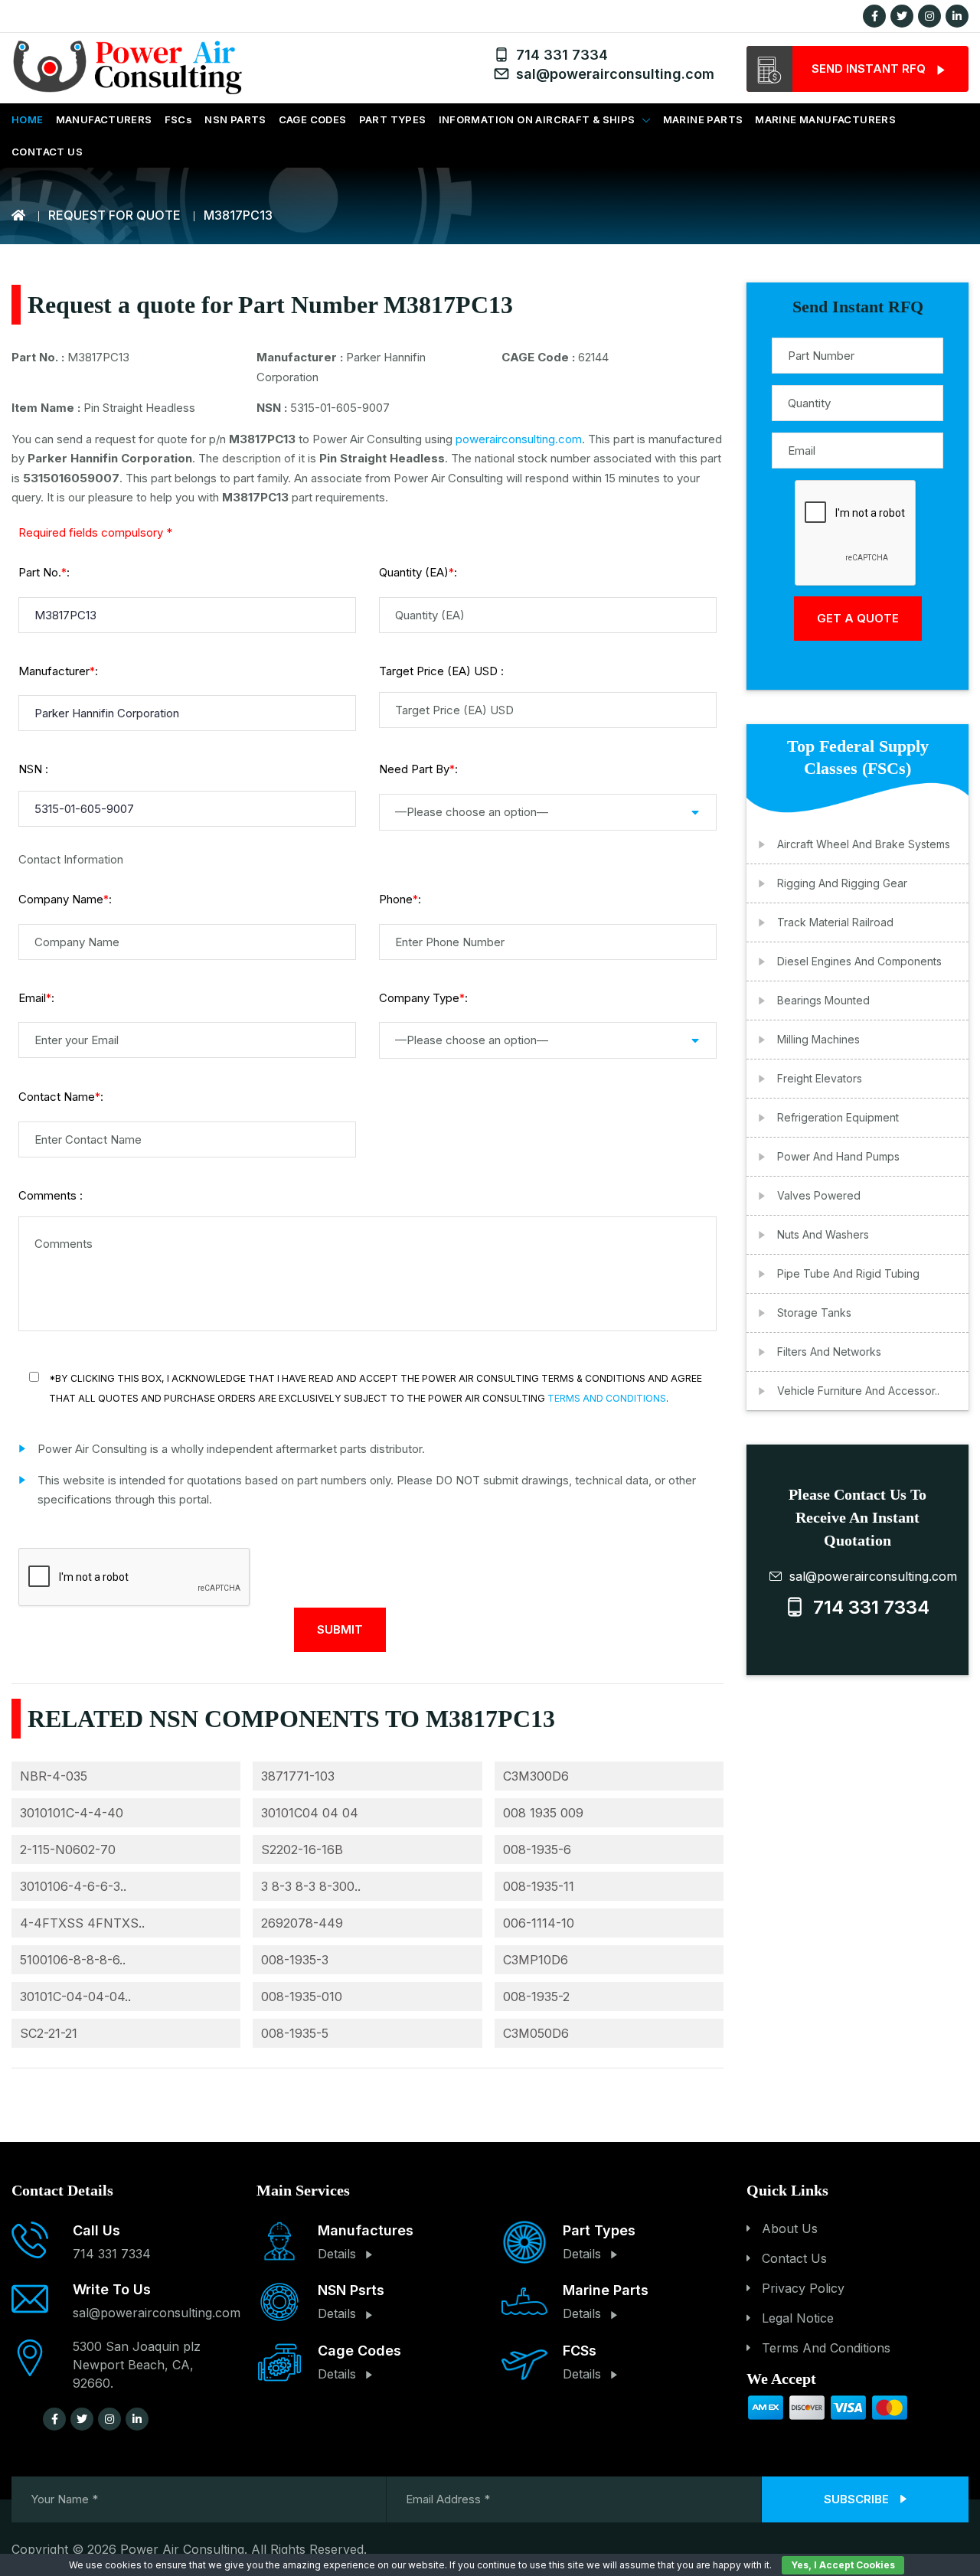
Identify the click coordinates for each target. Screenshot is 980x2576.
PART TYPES (393, 119)
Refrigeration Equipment (838, 1117)
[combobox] (548, 812)
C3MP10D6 (536, 1960)
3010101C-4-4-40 (72, 1813)
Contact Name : (61, 1097)
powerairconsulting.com (519, 439)
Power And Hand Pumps (838, 1156)
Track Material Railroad (835, 922)
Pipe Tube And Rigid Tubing (848, 1273)
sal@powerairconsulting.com (611, 74)
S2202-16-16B (302, 1850)
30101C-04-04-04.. (75, 1996)
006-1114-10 (539, 1923)
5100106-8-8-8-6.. (73, 1960)
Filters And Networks (829, 1352)
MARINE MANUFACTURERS (825, 119)
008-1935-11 (539, 1886)
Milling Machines (818, 1039)
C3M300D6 (536, 1776)
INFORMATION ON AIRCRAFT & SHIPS (537, 119)
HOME (28, 119)
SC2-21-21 (49, 2033)
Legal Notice (798, 2318)
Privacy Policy (803, 2288)
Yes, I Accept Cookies (843, 2565)
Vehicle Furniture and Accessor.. (858, 1391)
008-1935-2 (536, 1996)
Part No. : (44, 572)
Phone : (400, 899)
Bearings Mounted (823, 1000)
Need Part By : (418, 769)
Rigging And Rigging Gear (842, 883)
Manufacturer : (58, 671)
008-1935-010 (302, 1996)
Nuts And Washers (823, 1234)
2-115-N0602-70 (68, 1850)
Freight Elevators (820, 1078)
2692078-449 (302, 1923)
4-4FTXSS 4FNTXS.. (82, 1923)
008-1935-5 (295, 2033)
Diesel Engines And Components (859, 961)
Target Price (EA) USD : (441, 671)
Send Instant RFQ (870, 69)
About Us (790, 2228)
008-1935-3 (295, 1960)
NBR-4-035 (54, 1776)
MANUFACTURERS (104, 119)
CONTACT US (47, 152)
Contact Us (794, 2258)
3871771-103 (298, 1776)
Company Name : (65, 899)
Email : (36, 998)
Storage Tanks (814, 1312)
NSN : (33, 769)
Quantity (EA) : (418, 572)
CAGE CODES (313, 119)
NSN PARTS (235, 119)
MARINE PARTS (703, 119)
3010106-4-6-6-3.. (73, 1886)
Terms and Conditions (607, 1398)
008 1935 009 (543, 1813)
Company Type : (423, 998)
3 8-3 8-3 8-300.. (311, 1886)
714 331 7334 (558, 55)
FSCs (179, 119)
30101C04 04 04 (310, 1813)
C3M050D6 (536, 2033)
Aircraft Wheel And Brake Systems (864, 844)
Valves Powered (819, 1195)
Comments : (51, 1195)
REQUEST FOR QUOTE (114, 215)
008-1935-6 (537, 1850)
